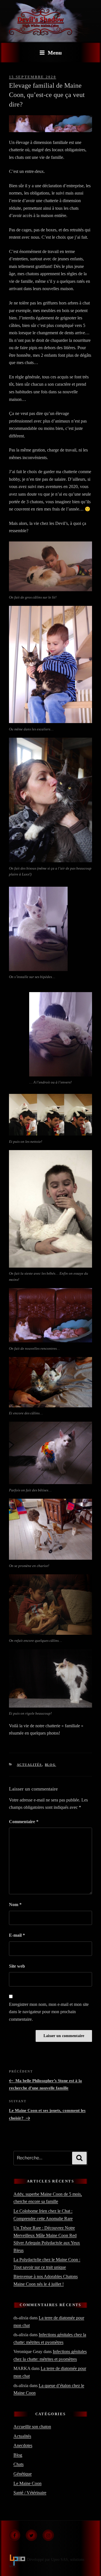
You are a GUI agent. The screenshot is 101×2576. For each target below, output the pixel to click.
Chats (19, 2464)
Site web (17, 1966)
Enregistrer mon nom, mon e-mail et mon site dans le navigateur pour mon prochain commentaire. (49, 2012)
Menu (55, 53)
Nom (15, 1905)
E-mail (17, 1935)
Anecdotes (23, 2445)
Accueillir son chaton (32, 2427)
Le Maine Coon (27, 2483)
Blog (50, 1765)
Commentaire (24, 1822)
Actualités (29, 1765)
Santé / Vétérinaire (30, 2493)
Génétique (23, 2474)
